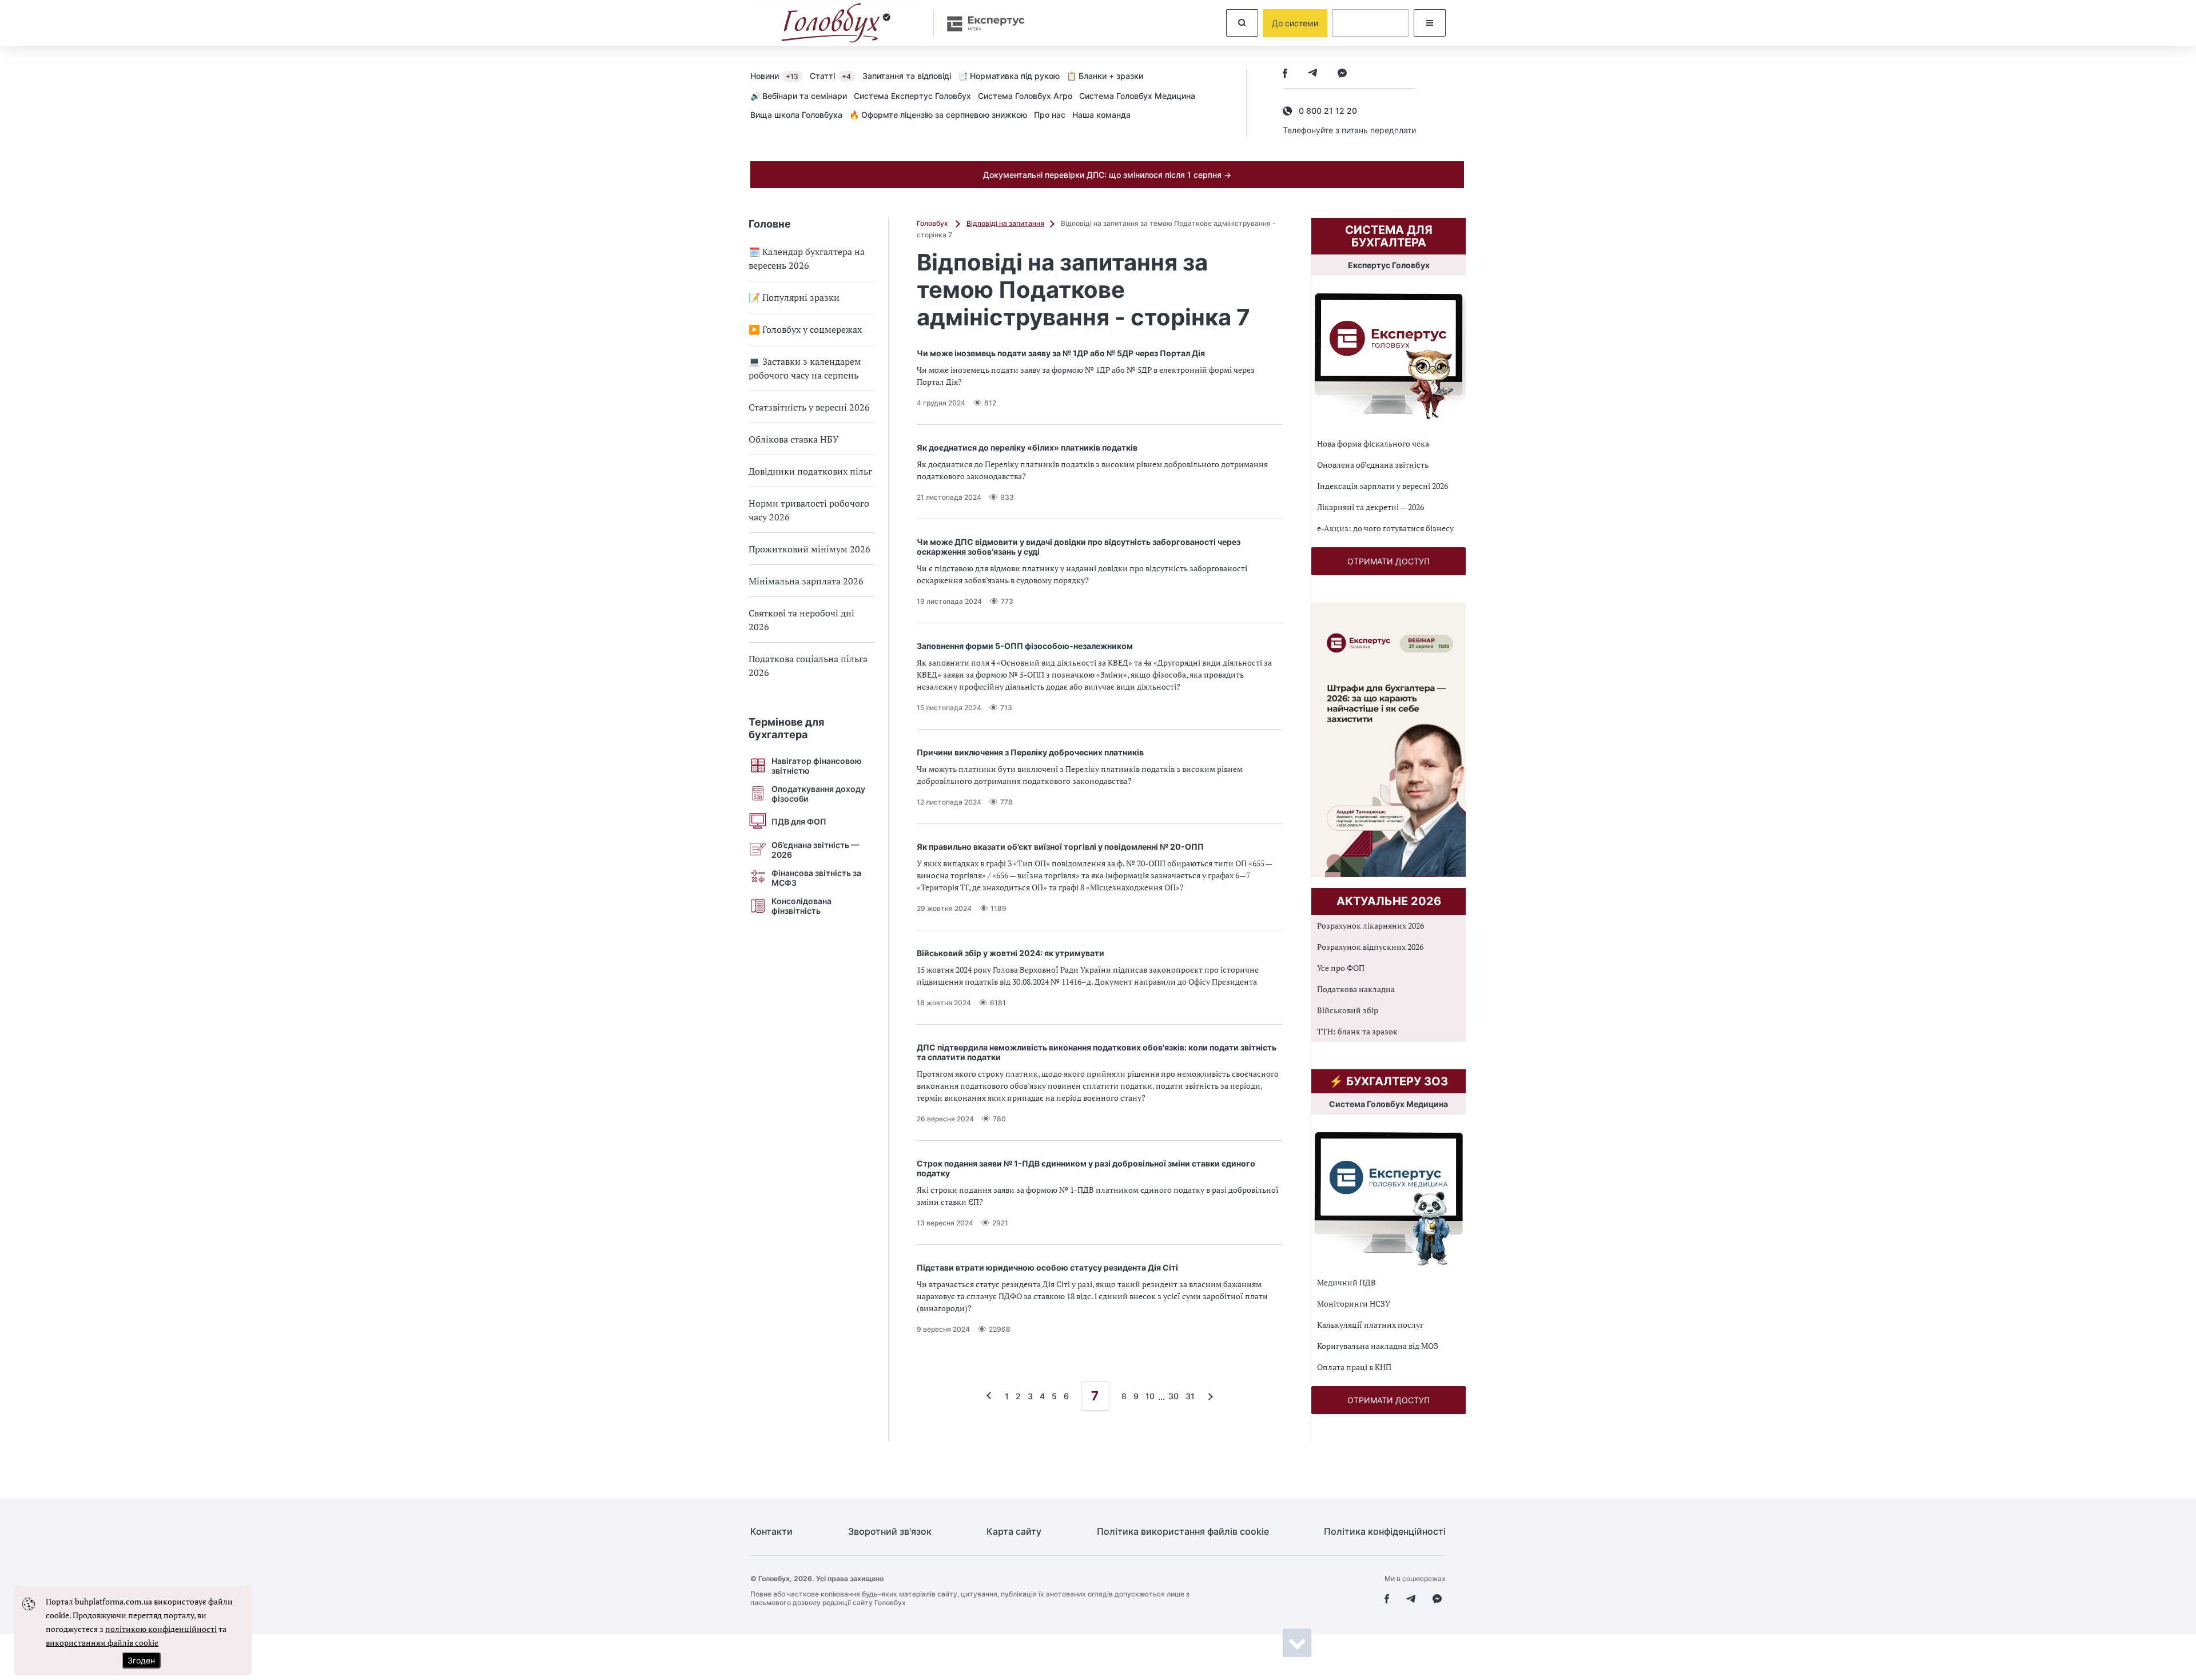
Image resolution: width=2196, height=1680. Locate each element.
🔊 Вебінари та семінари (799, 96)
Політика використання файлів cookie (1183, 1532)
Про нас (1050, 115)
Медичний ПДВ (1346, 1282)
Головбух (933, 223)
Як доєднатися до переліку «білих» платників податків (1027, 447)
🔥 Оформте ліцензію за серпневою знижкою (938, 115)
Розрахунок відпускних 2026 (1370, 947)
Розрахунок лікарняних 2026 (1370, 925)
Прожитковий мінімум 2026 (809, 549)
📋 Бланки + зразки (1105, 76)
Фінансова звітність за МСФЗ (816, 878)
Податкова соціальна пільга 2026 (808, 666)
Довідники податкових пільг (810, 471)
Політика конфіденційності (1385, 1532)
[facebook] (1285, 74)
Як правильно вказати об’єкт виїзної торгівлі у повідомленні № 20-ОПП (1060, 847)
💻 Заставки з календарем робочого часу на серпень (805, 368)
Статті (830, 76)
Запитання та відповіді (907, 76)
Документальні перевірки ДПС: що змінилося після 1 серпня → (1107, 175)
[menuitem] (780, 75)
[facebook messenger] (1342, 74)
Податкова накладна (1356, 989)
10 (1150, 1396)
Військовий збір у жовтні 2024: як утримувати (1011, 953)
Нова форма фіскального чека (1373, 443)
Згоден (141, 1660)
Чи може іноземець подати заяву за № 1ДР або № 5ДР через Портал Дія (1061, 353)
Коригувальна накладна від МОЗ (1378, 1346)
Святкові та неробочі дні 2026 (801, 620)
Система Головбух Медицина (1137, 96)
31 (1190, 1396)
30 (1173, 1396)
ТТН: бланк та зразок (1357, 1031)
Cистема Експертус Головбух (912, 96)
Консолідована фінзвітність (801, 906)
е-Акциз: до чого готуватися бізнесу (1385, 528)
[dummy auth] (1370, 23)
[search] (1242, 23)
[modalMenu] (1430, 23)
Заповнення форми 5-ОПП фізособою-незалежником (1025, 646)
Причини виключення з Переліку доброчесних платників (1030, 752)
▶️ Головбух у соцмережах (805, 329)
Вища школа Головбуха (796, 115)
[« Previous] (992, 1396)
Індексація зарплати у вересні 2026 (1383, 486)
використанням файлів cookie (102, 1643)
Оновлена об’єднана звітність (1373, 465)
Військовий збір (1348, 1010)
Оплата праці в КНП (1354, 1367)
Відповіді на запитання (1005, 223)
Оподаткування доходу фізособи (818, 794)
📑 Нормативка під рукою (1009, 76)
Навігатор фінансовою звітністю (817, 766)
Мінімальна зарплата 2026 (806, 581)
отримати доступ (1389, 561)
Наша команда (1101, 115)
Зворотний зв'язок (890, 1532)
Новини (774, 76)
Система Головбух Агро (1025, 96)
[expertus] (980, 23)
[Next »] (1208, 1396)
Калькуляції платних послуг (1370, 1325)
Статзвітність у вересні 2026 (809, 407)
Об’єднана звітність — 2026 (815, 850)
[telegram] (1312, 74)
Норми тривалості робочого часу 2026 (809, 510)
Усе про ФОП (1341, 968)
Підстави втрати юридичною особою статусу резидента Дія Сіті (1047, 1267)
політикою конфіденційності (161, 1629)
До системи (1295, 23)
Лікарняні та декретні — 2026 (1370, 507)
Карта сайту (1014, 1532)
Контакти (771, 1532)
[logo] (836, 23)
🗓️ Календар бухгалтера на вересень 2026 (807, 258)
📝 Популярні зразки (794, 297)
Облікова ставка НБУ (794, 439)
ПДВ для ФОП (799, 821)
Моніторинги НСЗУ (1354, 1303)
